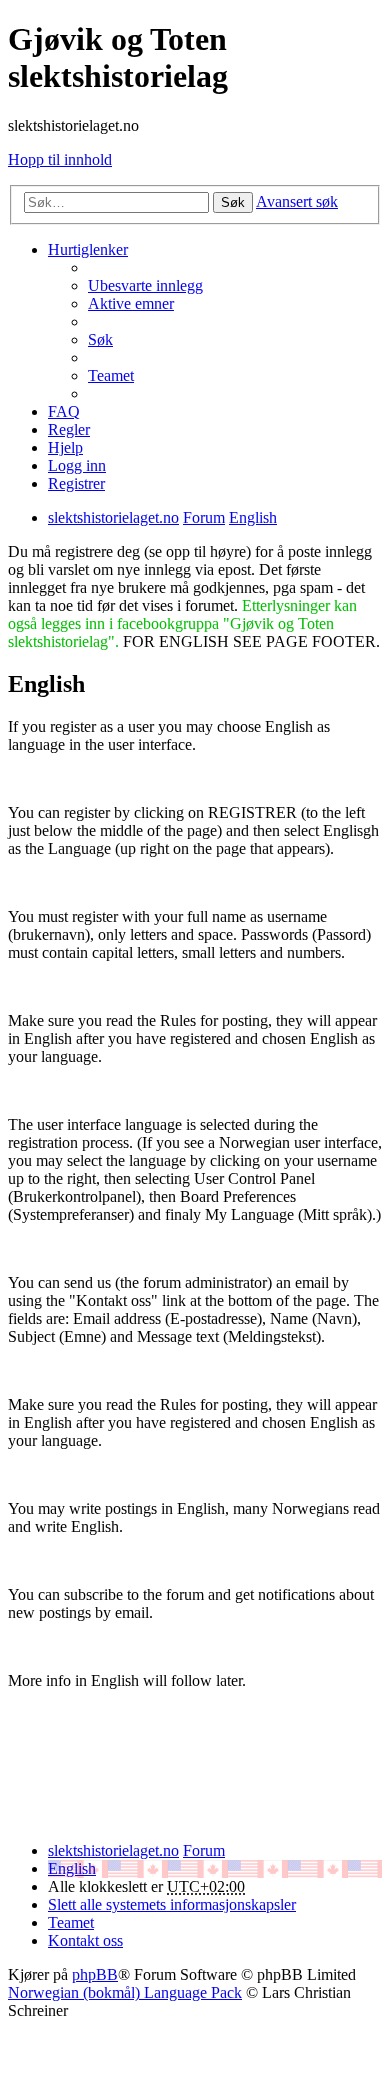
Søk (233, 202)
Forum (204, 1850)
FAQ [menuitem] (64, 411)
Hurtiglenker (88, 249)
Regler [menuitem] (69, 429)
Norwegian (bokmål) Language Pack (125, 1992)
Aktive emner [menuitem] (131, 303)
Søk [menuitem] (100, 339)
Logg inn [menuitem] (77, 465)
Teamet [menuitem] (111, 375)
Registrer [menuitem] (76, 483)
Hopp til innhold (60, 159)
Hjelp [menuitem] (65, 447)
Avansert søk (297, 201)
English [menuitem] (72, 1868)
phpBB (95, 1974)
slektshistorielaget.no (113, 1850)
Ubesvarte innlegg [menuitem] (145, 285)
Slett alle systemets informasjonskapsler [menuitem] (172, 1904)
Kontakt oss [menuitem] (85, 1940)
